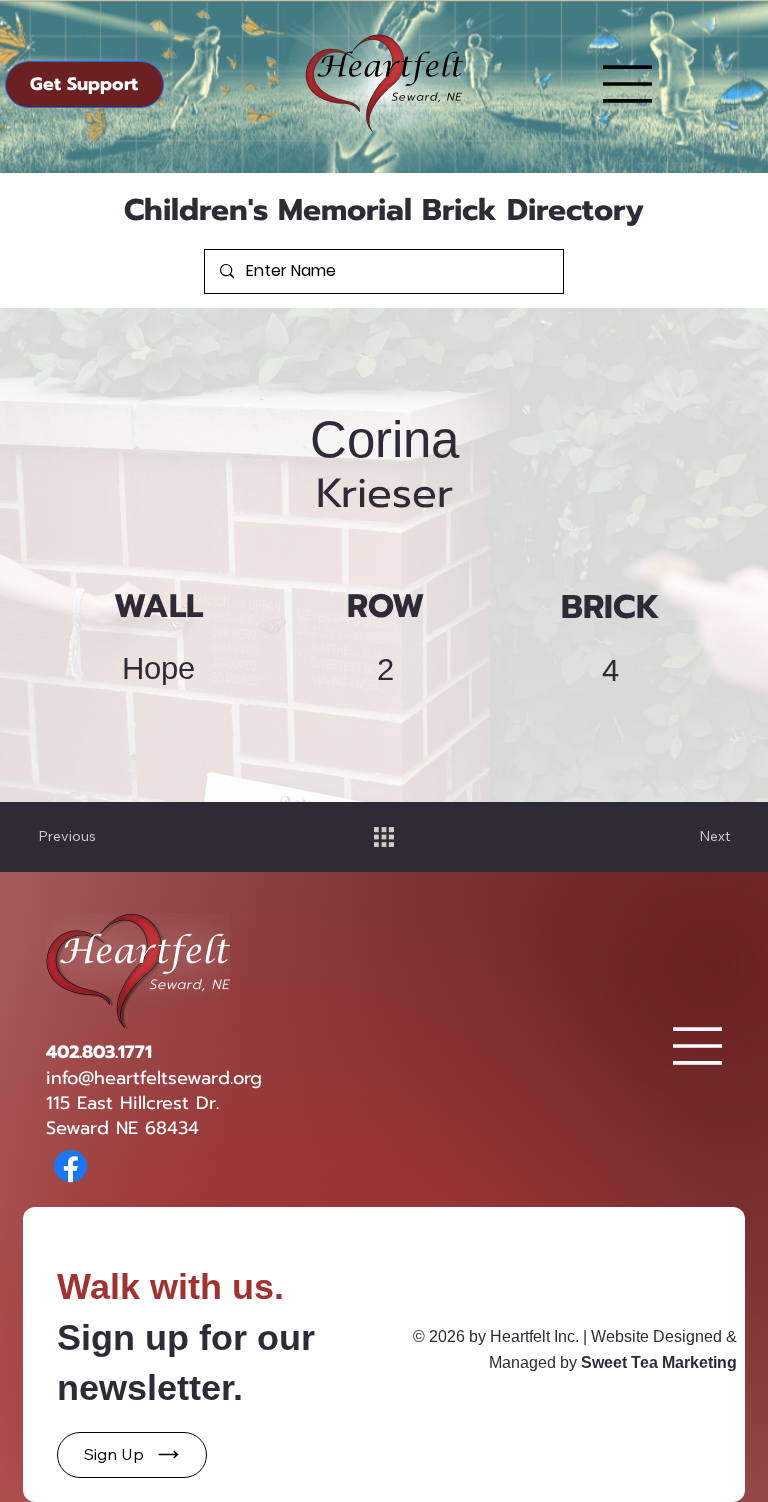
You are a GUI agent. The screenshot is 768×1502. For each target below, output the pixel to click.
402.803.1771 (99, 1052)
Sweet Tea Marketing (659, 1362)
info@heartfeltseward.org (154, 1078)
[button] (132, 1455)
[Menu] (628, 84)
